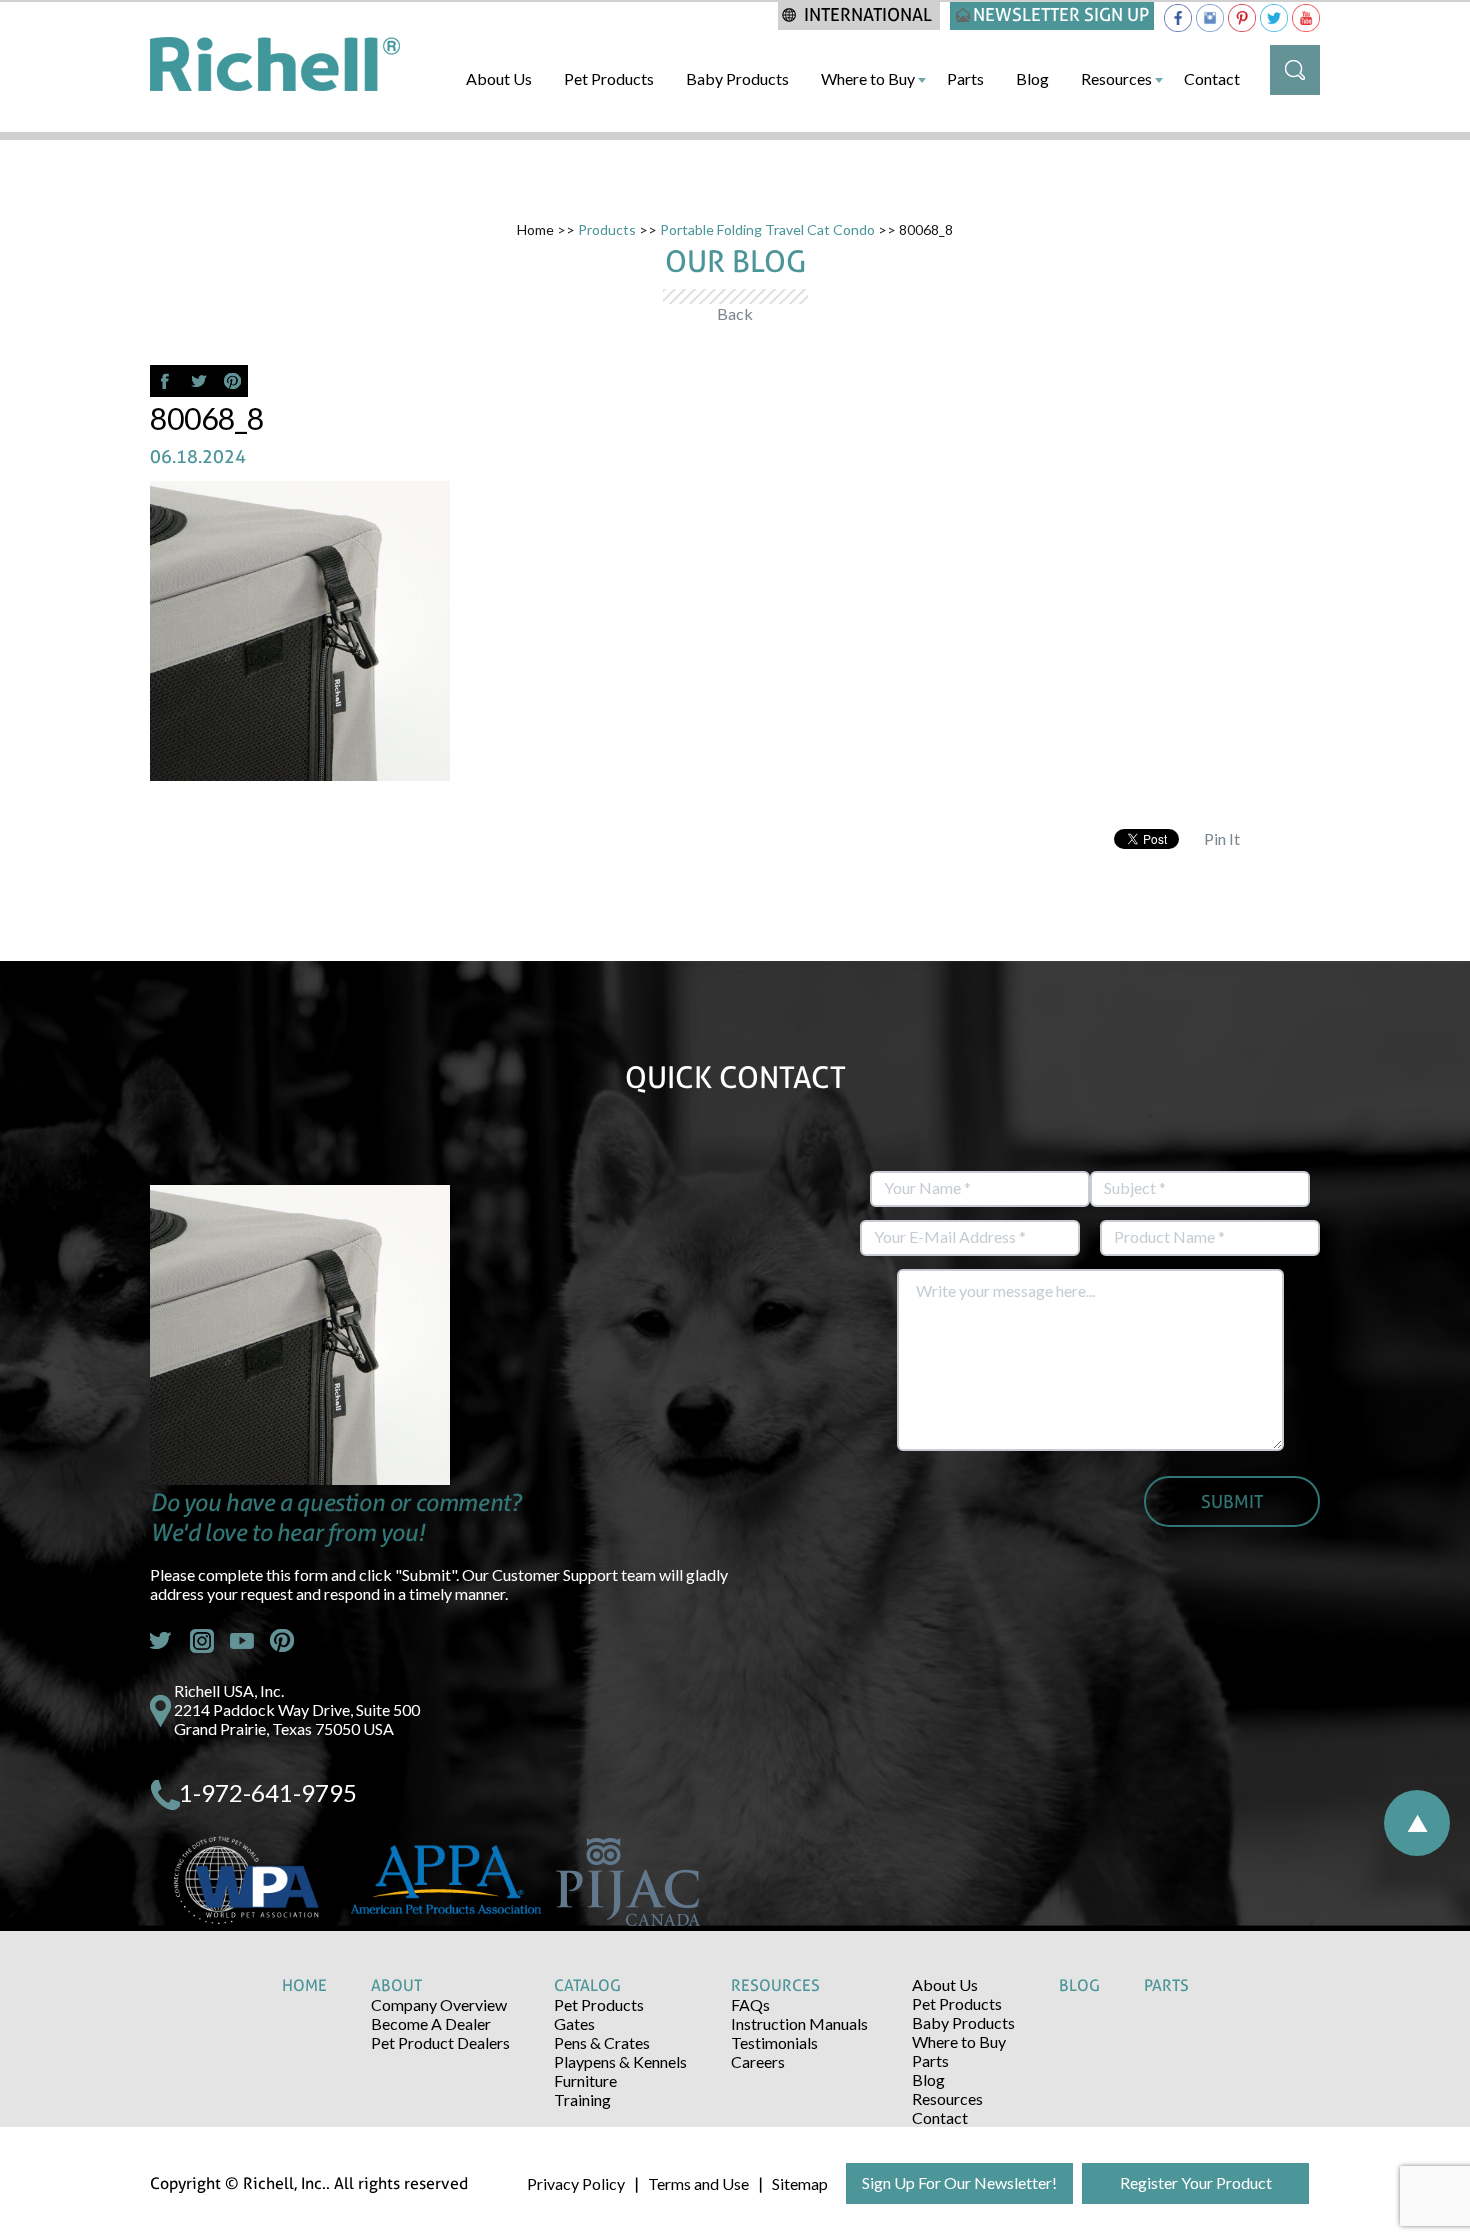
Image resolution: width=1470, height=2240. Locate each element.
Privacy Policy (576, 2183)
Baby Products (737, 78)
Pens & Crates (602, 2042)
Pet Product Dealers (440, 2042)
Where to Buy (868, 78)
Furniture (585, 2080)
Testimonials (774, 2042)
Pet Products (609, 78)
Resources (1116, 78)
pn (282, 1641)
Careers (758, 2061)
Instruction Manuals (799, 2023)
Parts (965, 78)
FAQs (750, 2004)
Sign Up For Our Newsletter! (959, 2182)
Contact (1212, 78)
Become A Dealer (431, 2023)
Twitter (162, 1641)
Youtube (242, 1641)
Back (735, 313)
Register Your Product (1196, 2182)
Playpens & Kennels (620, 2061)
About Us (499, 78)
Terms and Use (698, 2183)
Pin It (1222, 838)
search (1295, 70)
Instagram (202, 1641)
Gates (574, 2023)
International (868, 14)
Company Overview (439, 2004)
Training (582, 2099)
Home (535, 229)
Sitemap (800, 2183)
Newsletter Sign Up (1061, 14)
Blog (1032, 78)
